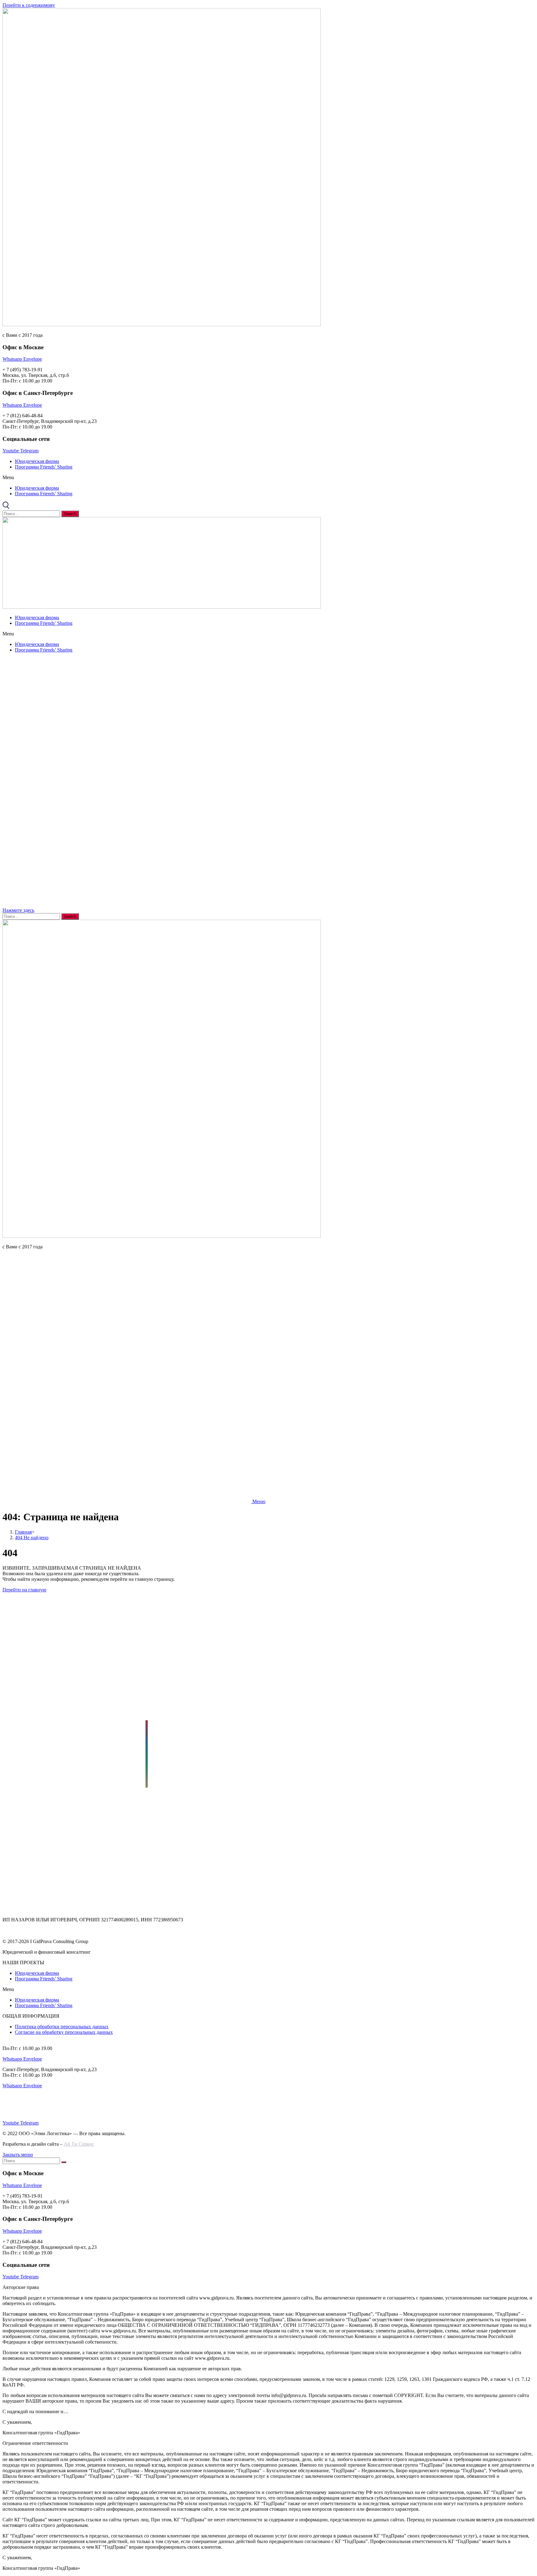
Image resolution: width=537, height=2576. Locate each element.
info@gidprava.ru (20, 1931)
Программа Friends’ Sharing (44, 467)
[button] (268, 478)
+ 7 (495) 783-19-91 (23, 2107)
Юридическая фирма (37, 461)
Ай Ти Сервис (79, 2144)
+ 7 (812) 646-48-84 (23, 2112)
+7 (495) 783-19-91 (22, 1925)
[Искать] (64, 2162)
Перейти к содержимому (29, 5)
